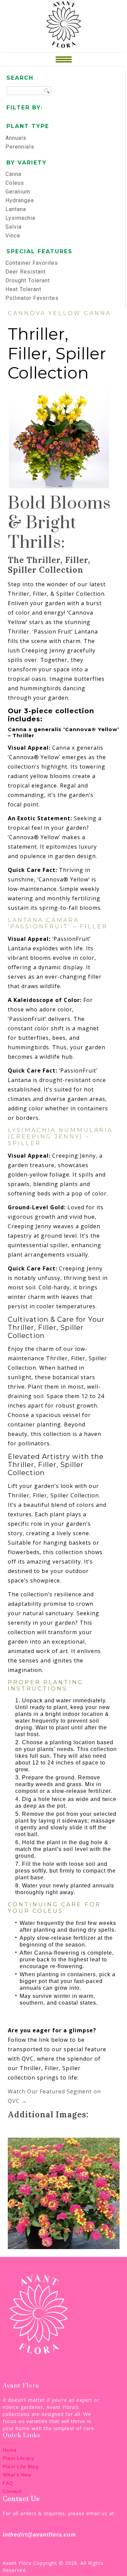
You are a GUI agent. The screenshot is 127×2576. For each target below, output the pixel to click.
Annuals (16, 138)
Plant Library (18, 2458)
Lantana (16, 209)
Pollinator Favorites (32, 298)
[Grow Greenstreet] (64, 24)
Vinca (13, 236)
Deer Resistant (26, 272)
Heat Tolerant (23, 289)
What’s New (17, 2475)
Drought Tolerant (28, 280)
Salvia (14, 227)
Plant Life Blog (21, 2467)
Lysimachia (20, 218)
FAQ (8, 2483)
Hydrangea (20, 200)
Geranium (18, 192)
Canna (13, 174)
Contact (12, 2491)
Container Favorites (32, 263)
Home (10, 2450)
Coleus (15, 183)
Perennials (20, 147)
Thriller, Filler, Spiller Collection (57, 353)
